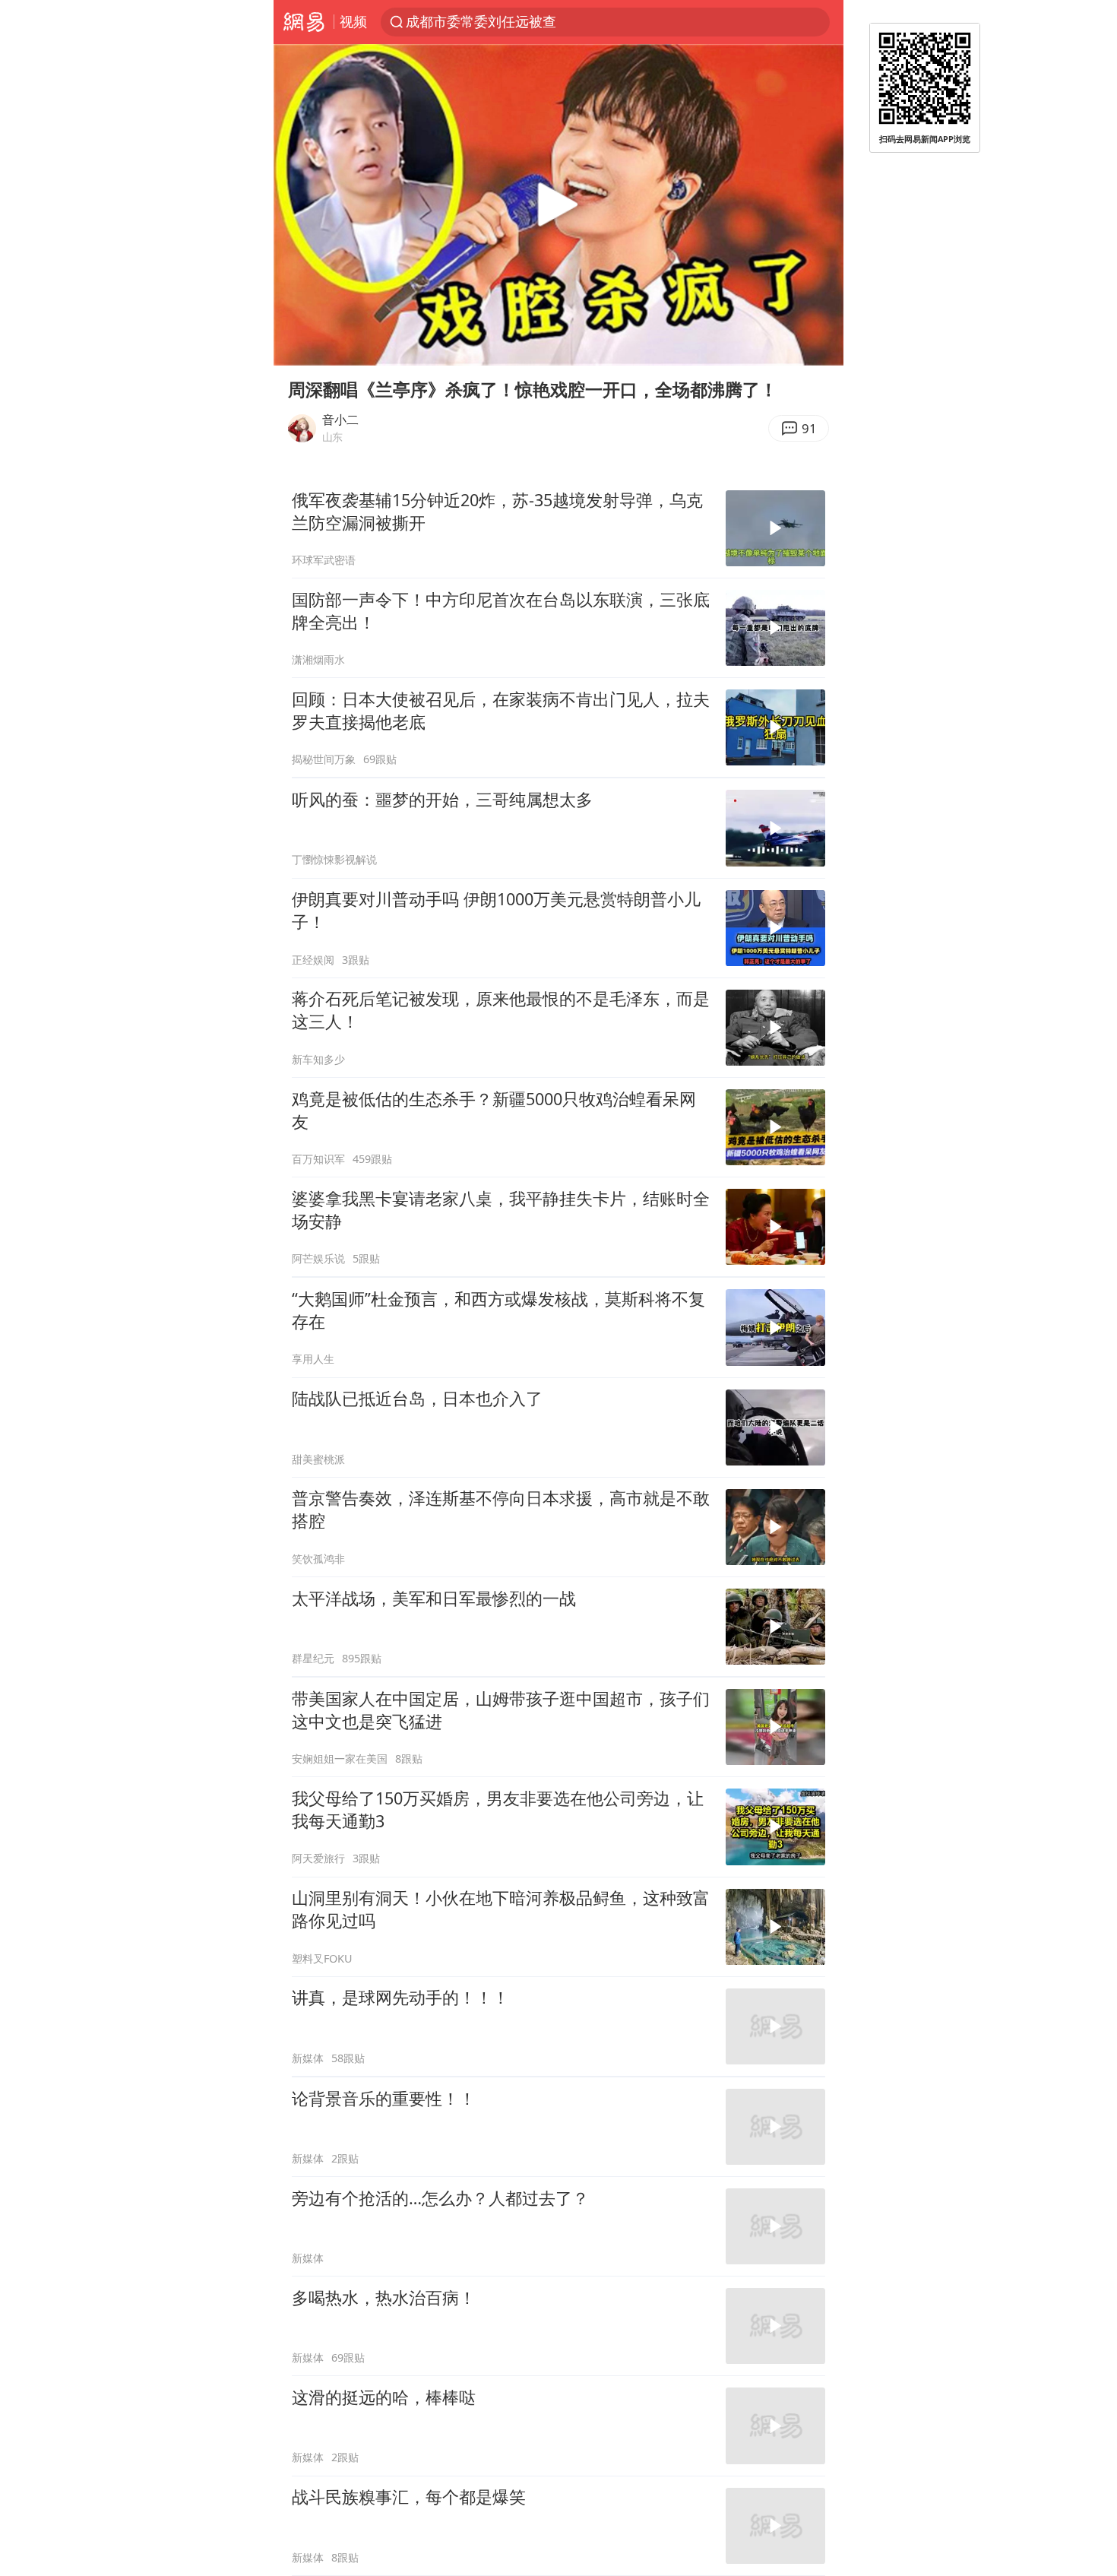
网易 (304, 22)
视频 (353, 21)
